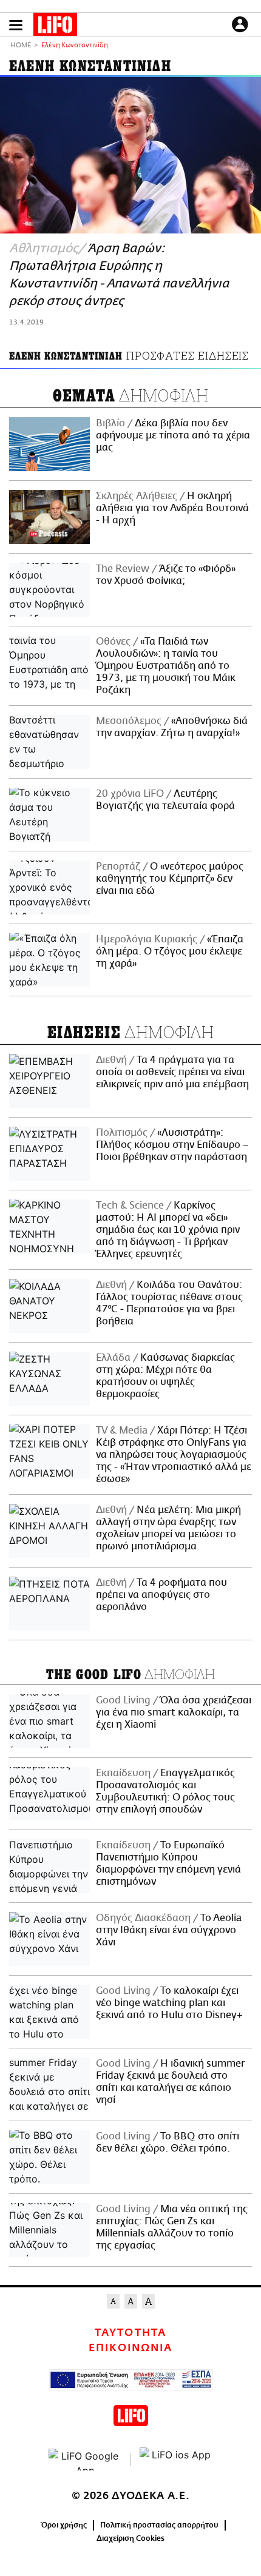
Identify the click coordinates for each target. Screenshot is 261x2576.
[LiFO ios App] (176, 2460)
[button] (16, 25)
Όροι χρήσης (64, 2525)
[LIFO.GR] (55, 27)
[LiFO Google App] (85, 2460)
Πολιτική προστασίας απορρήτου (159, 2525)
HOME (21, 46)
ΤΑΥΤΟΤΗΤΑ (130, 2333)
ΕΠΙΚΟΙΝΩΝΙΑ (130, 2348)
